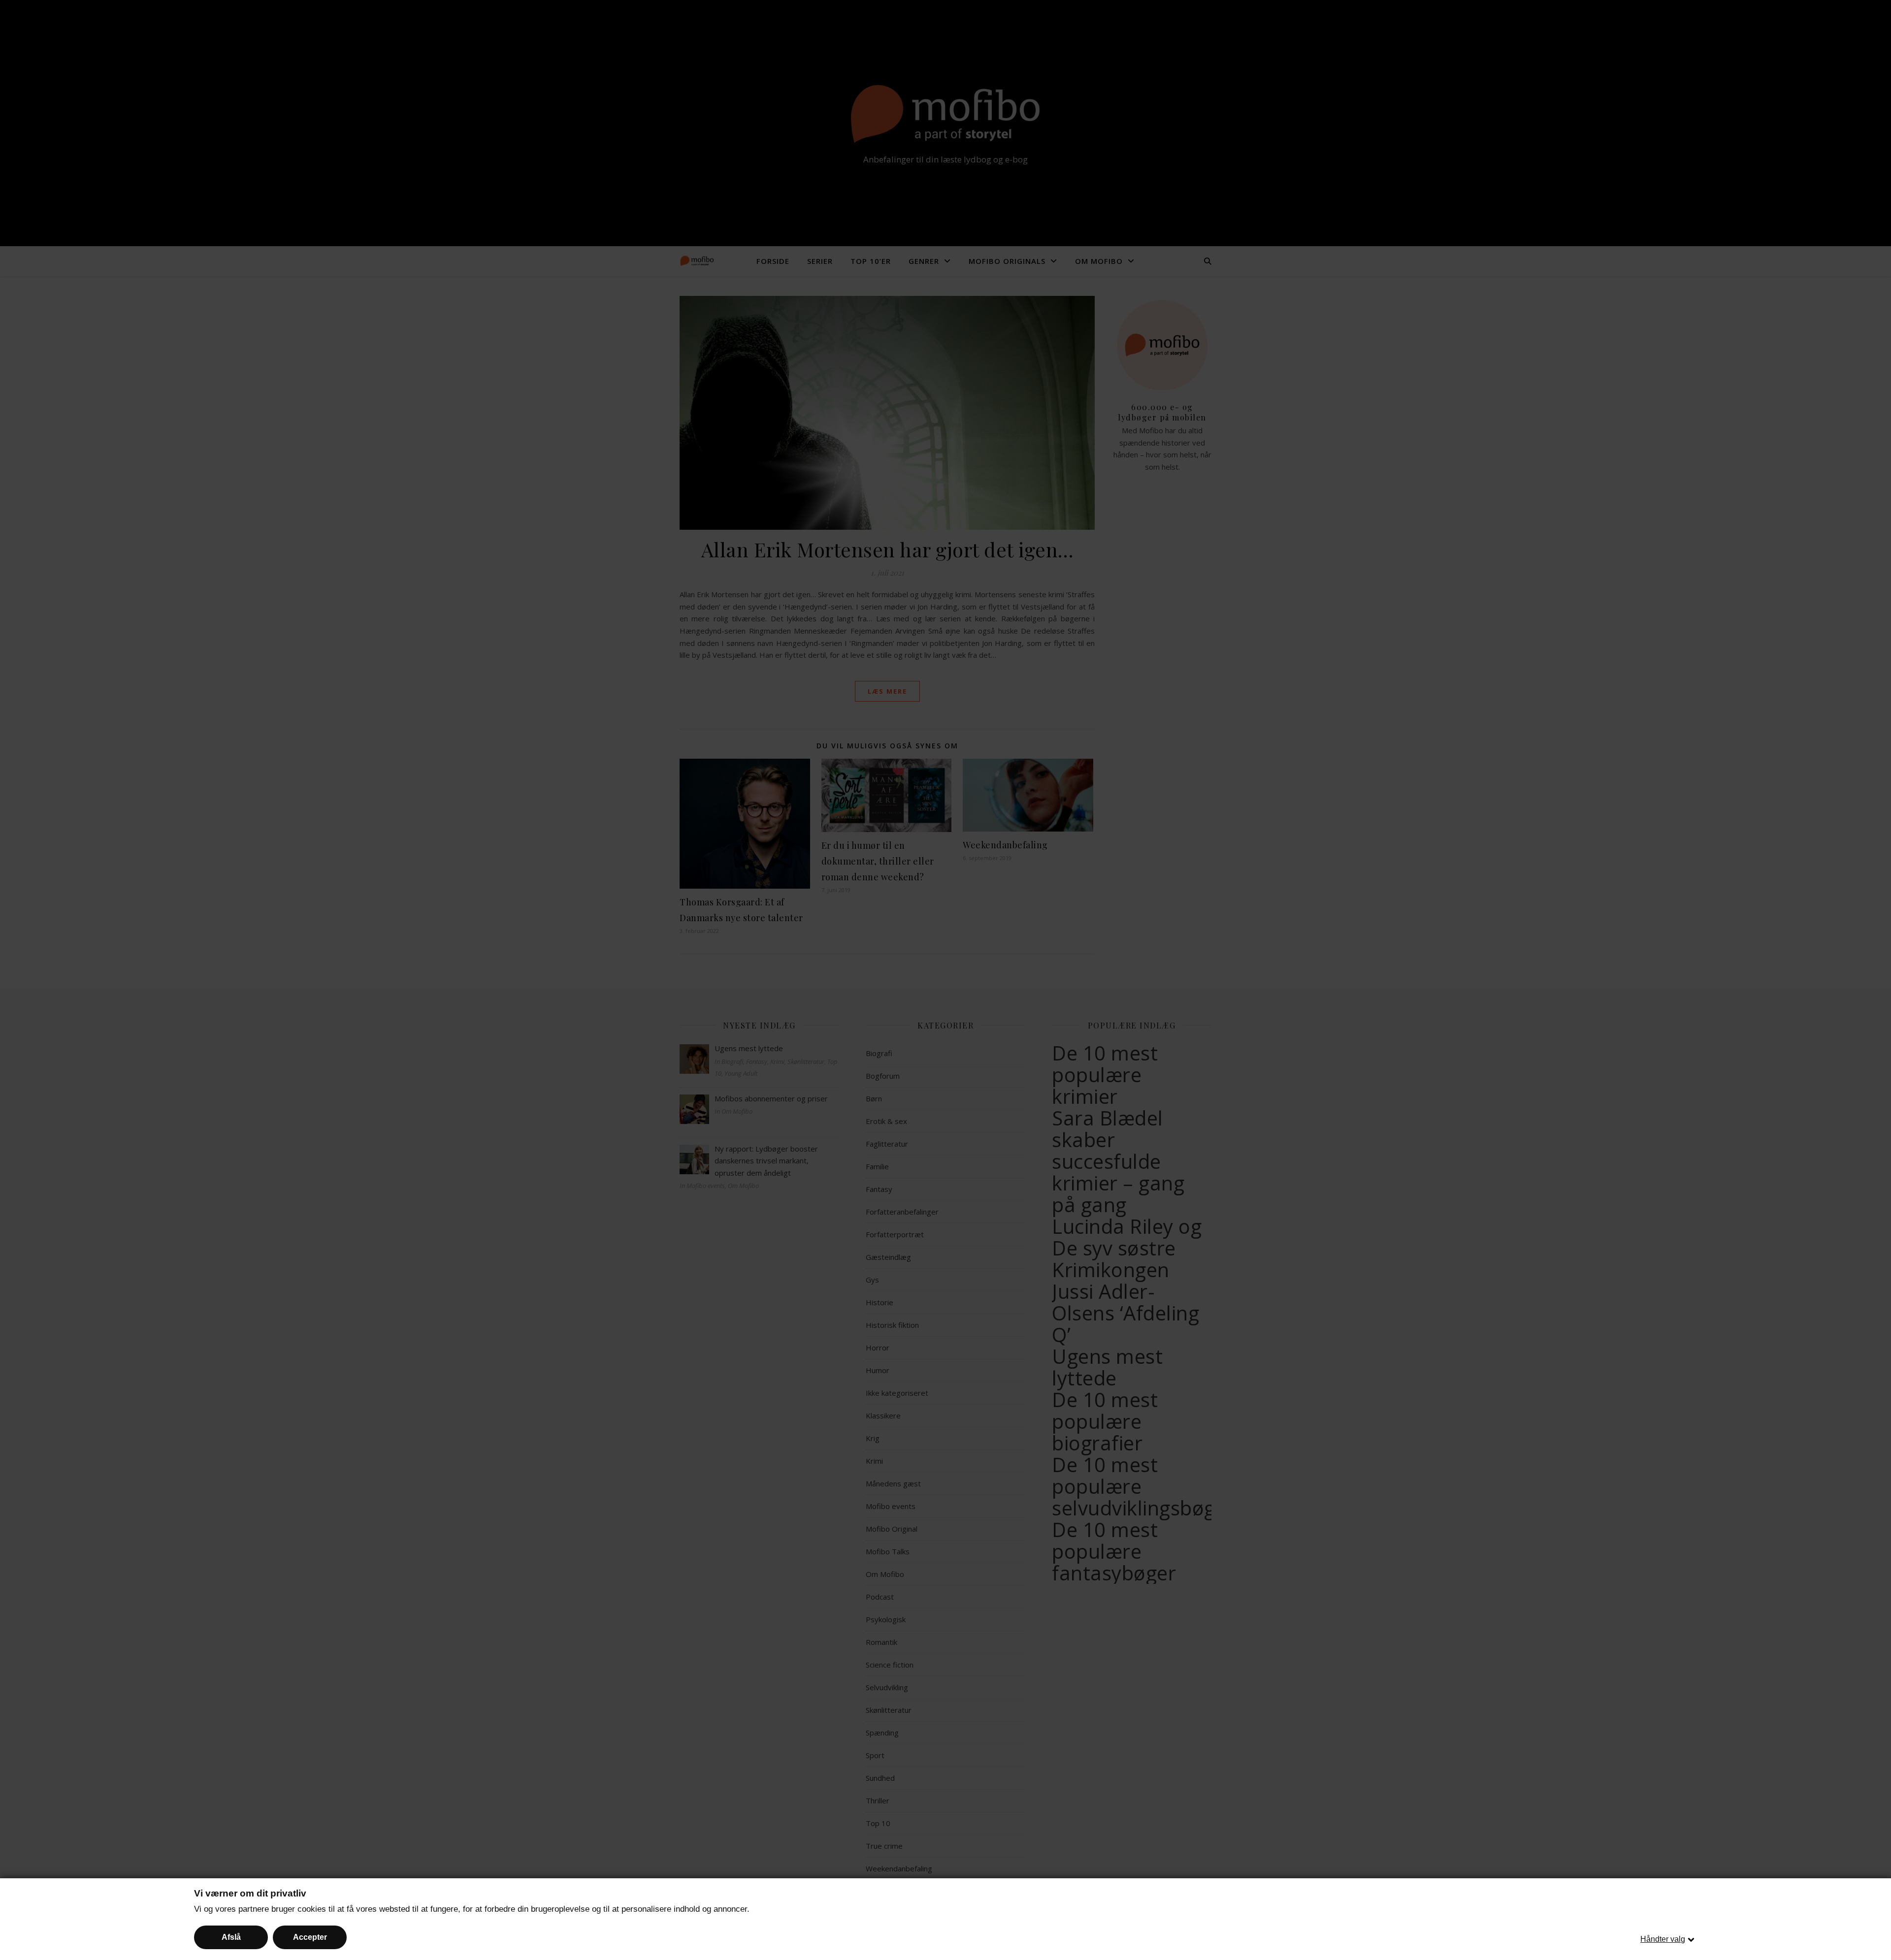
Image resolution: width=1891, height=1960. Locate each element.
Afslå (231, 1937)
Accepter (310, 1937)
